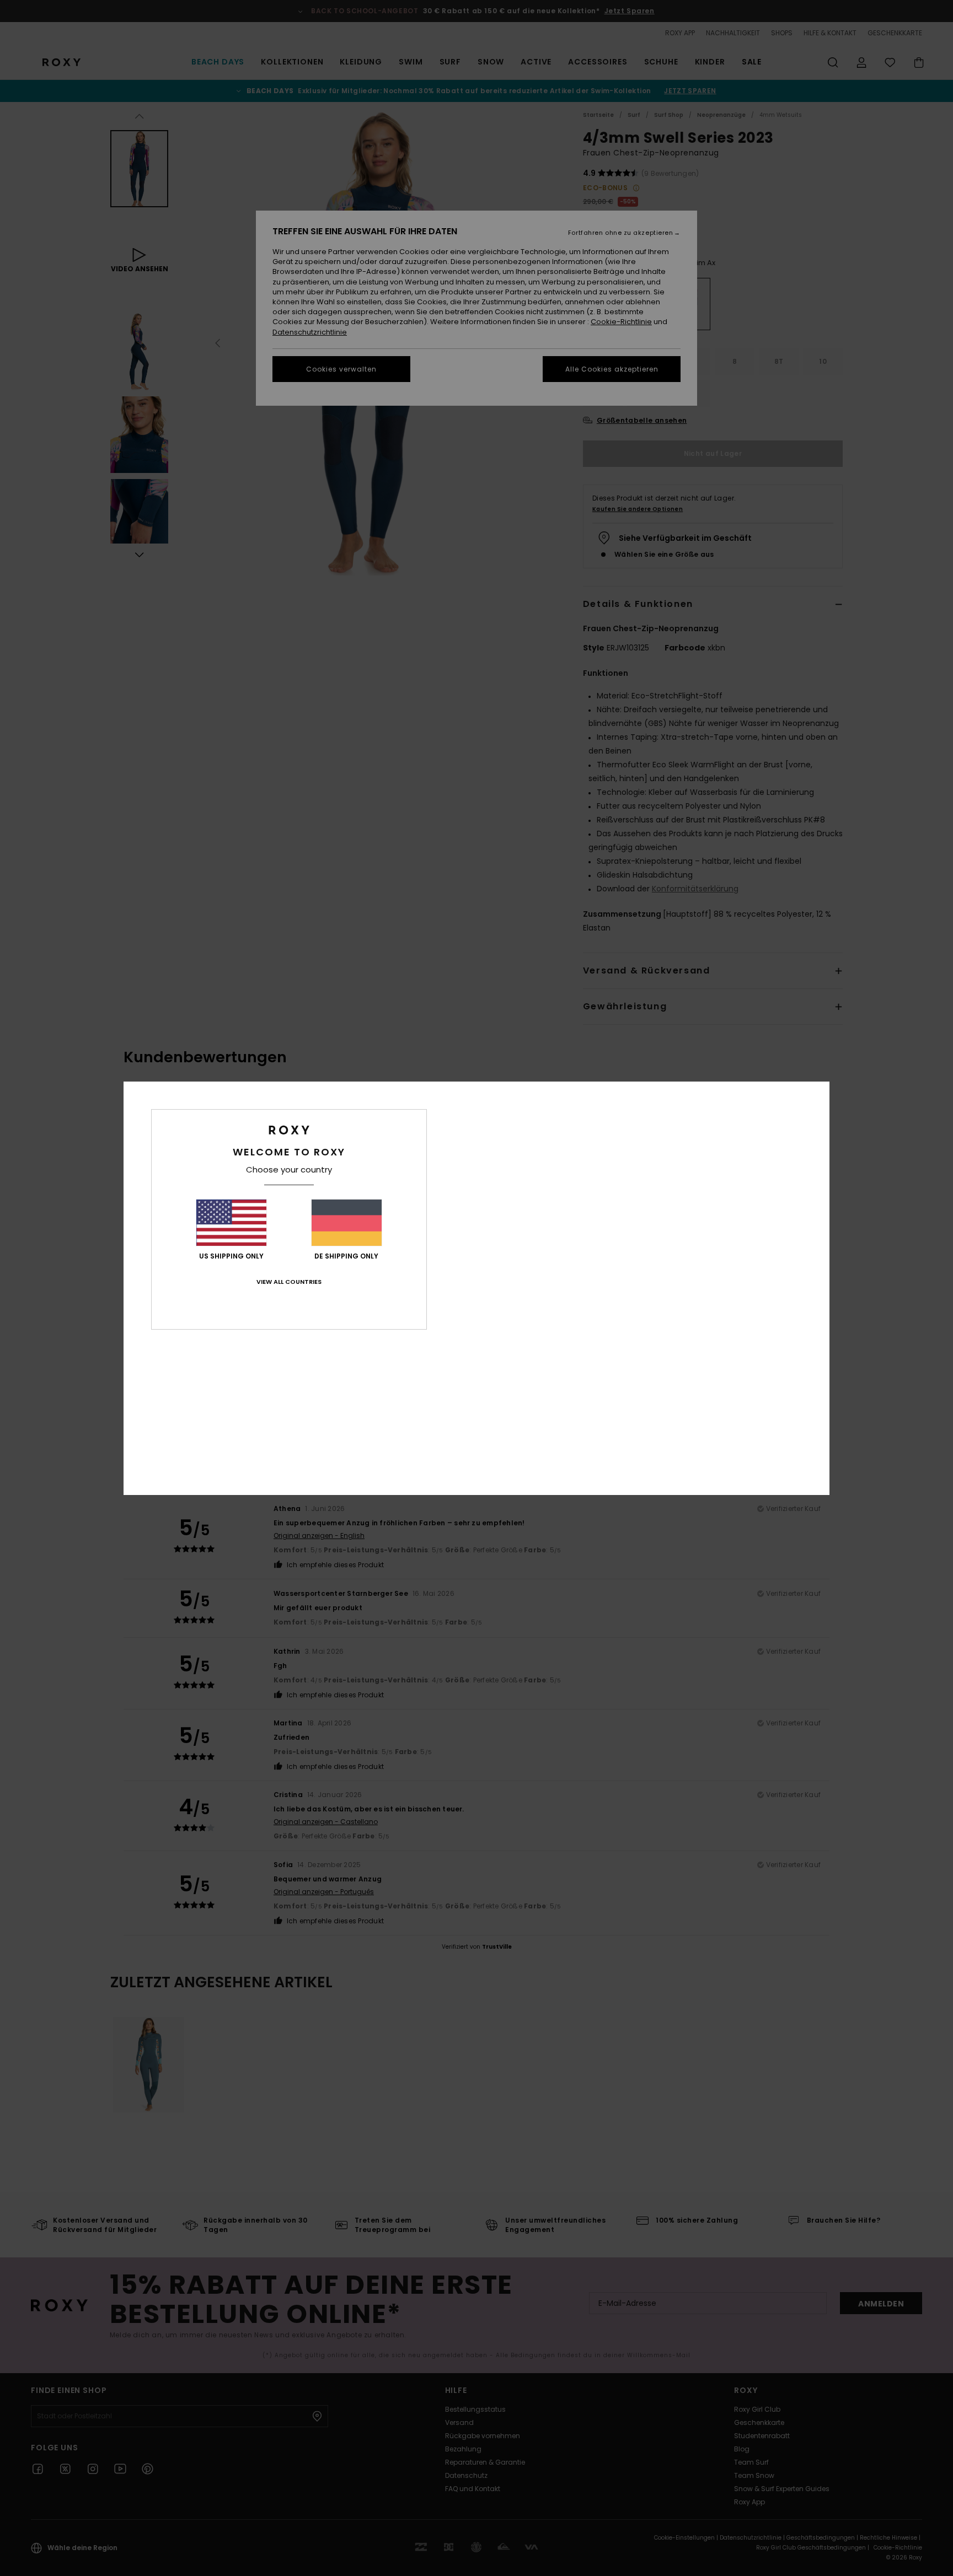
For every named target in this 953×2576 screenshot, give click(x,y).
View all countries (289, 1282)
